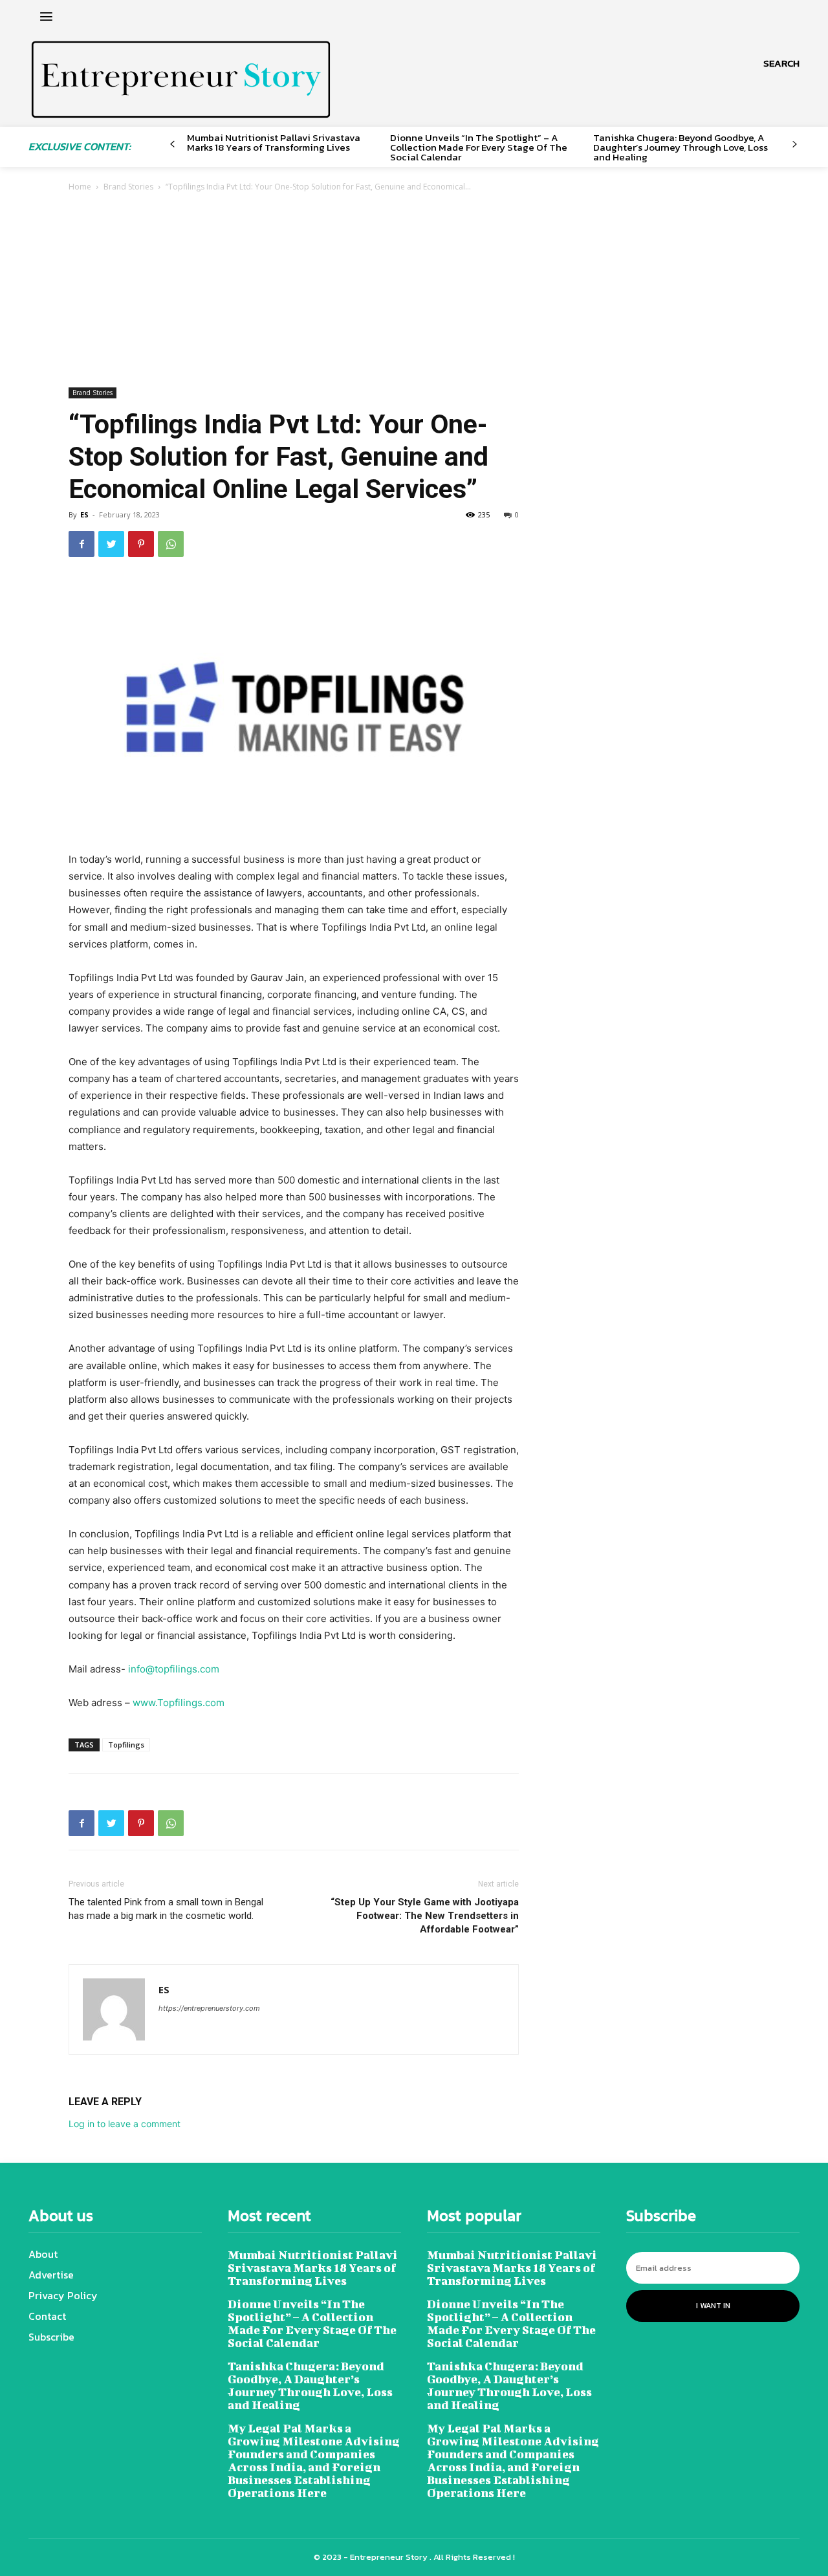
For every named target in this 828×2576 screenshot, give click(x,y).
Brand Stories (128, 187)
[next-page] (795, 145)
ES (84, 514)
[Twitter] (111, 544)
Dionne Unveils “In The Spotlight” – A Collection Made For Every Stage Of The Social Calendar (479, 147)
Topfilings (126, 1745)
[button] (781, 63)
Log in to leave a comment (125, 2124)
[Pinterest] (141, 544)
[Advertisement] (414, 291)
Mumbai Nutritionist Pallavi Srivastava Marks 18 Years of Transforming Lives (274, 142)
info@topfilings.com (174, 1669)
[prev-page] (172, 145)
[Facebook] (82, 544)
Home (80, 187)
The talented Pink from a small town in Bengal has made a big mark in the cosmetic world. (166, 1909)
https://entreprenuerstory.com (209, 2008)
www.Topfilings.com (179, 1703)
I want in (713, 2306)
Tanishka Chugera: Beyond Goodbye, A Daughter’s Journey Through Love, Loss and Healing (681, 147)
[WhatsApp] (171, 544)
